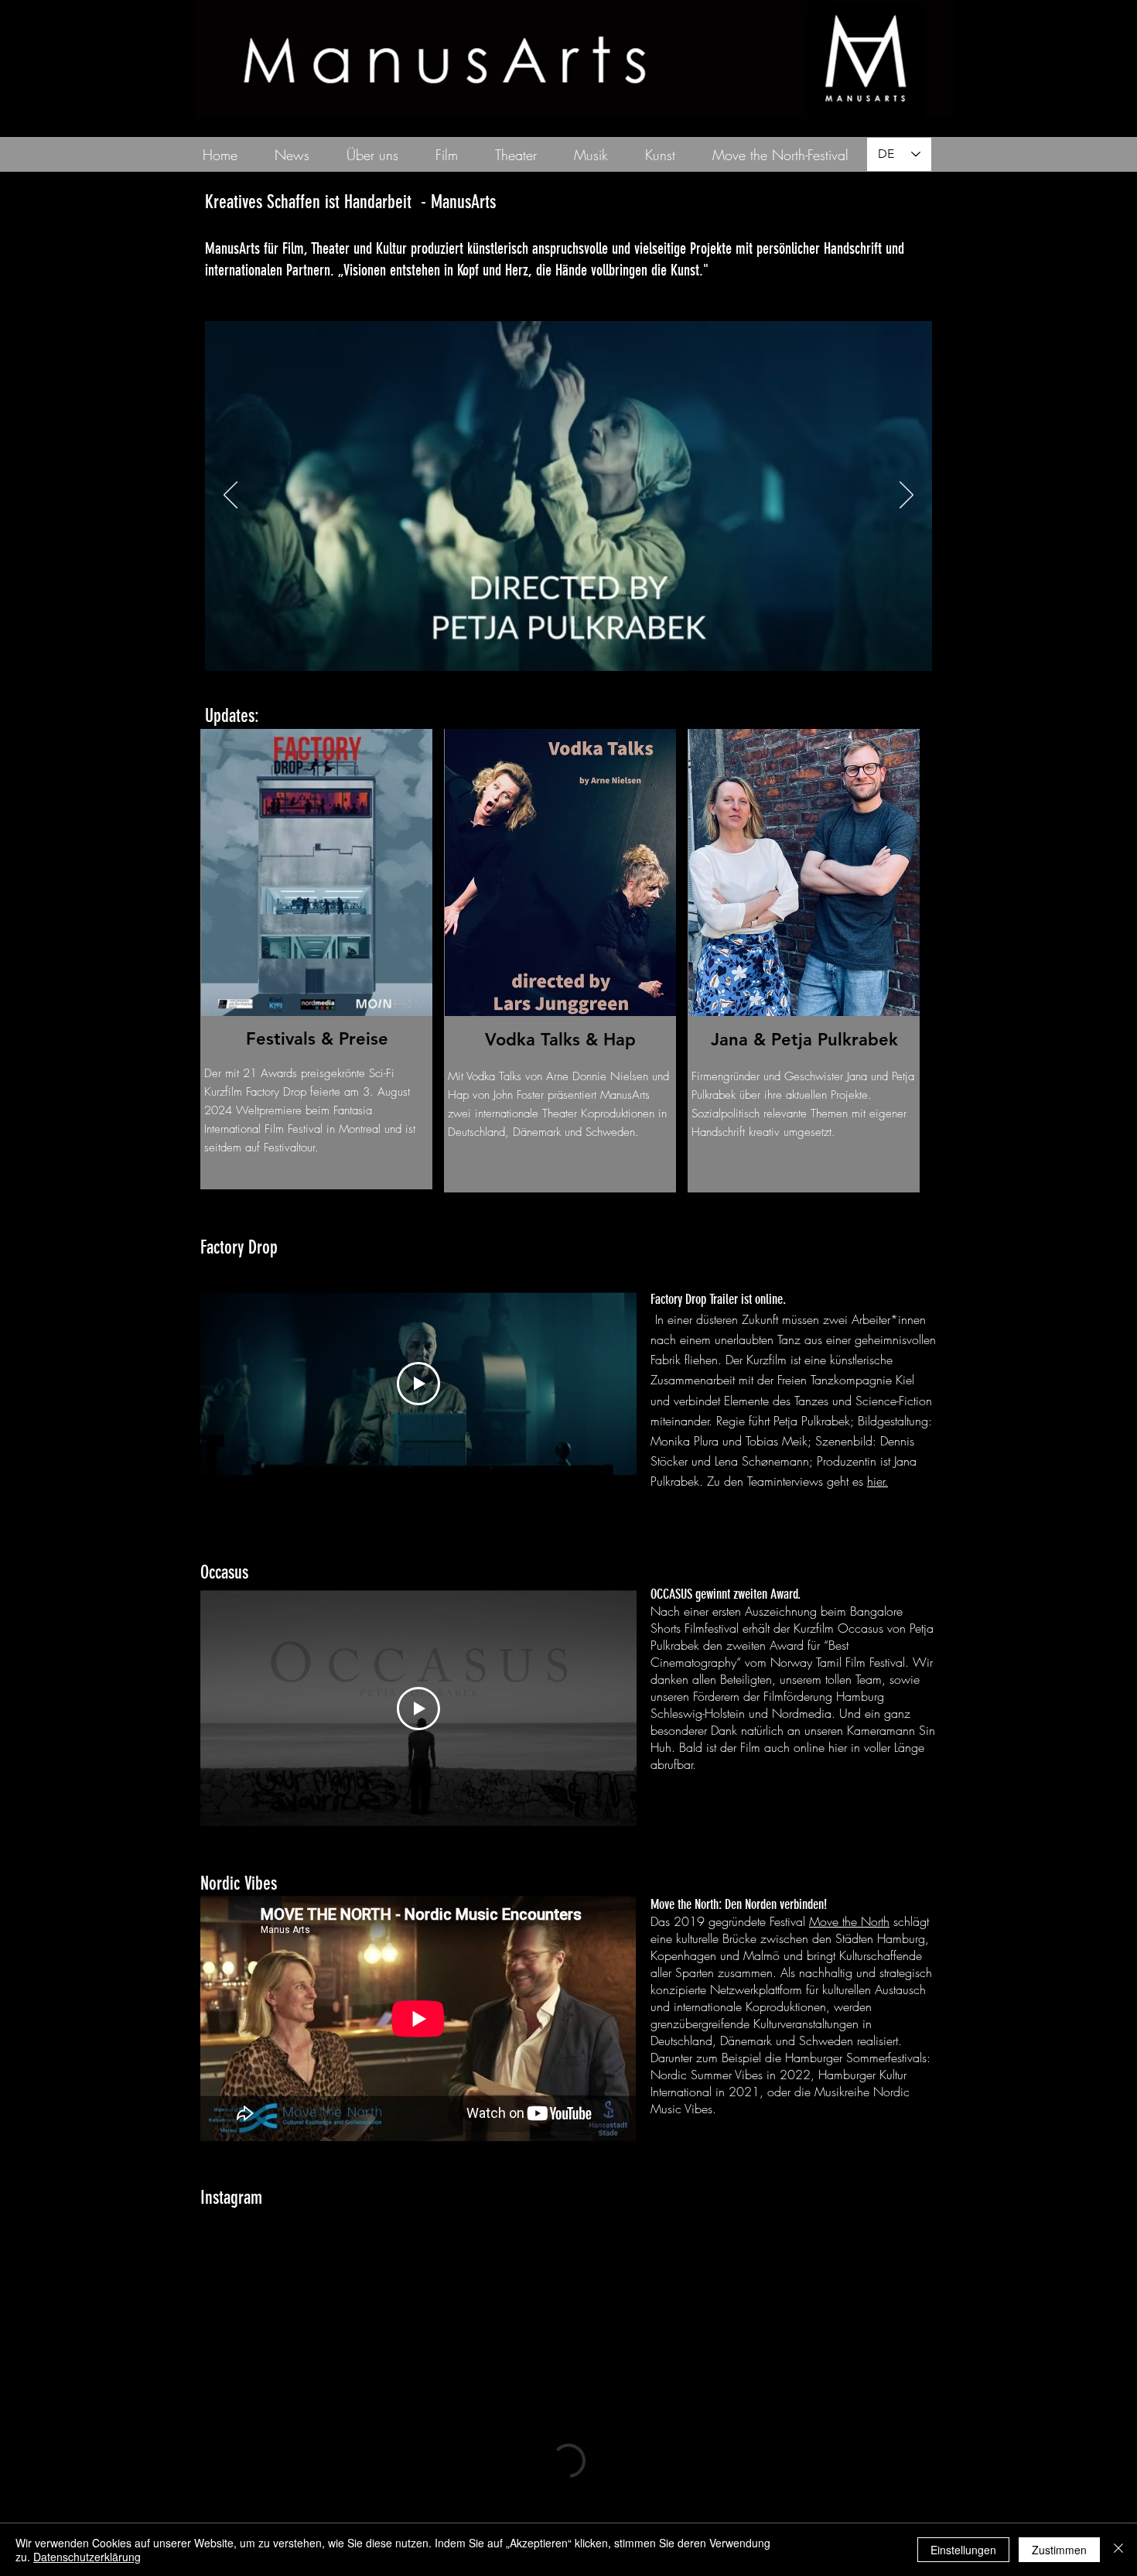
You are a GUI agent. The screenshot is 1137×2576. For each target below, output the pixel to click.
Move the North (849, 1921)
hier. (878, 1481)
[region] (316, 959)
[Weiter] (907, 496)
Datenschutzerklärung (87, 2557)
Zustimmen (1059, 2550)
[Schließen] (1118, 2550)
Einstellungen (963, 2550)
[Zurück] (230, 496)
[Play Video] (418, 1384)
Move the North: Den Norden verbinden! (739, 1904)
